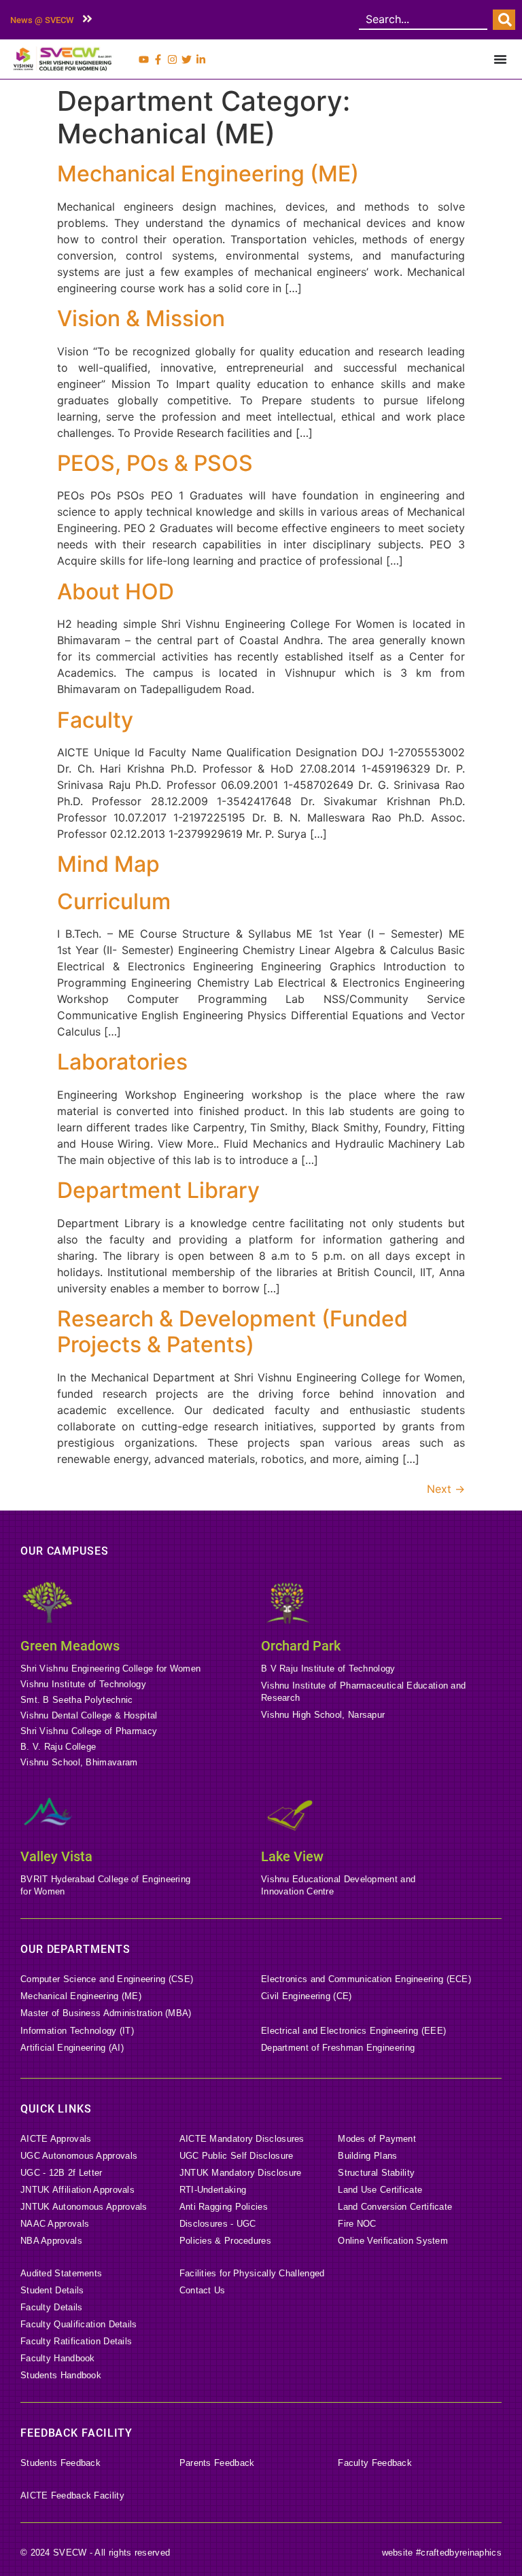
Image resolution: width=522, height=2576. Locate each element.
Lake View (292, 1856)
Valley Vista (56, 1856)
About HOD (116, 592)
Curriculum (114, 901)
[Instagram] (172, 59)
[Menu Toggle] (500, 59)
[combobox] (423, 20)
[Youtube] (144, 59)
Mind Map (108, 864)
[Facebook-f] (158, 59)
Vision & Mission (141, 318)
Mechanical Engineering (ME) (208, 174)
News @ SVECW (42, 20)
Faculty (95, 720)
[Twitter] (187, 59)
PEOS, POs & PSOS (155, 463)
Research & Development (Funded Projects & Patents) (232, 1331)
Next (446, 1489)
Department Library (158, 1190)
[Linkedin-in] (201, 59)
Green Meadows (70, 1646)
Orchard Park (301, 1646)
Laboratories (122, 1062)
